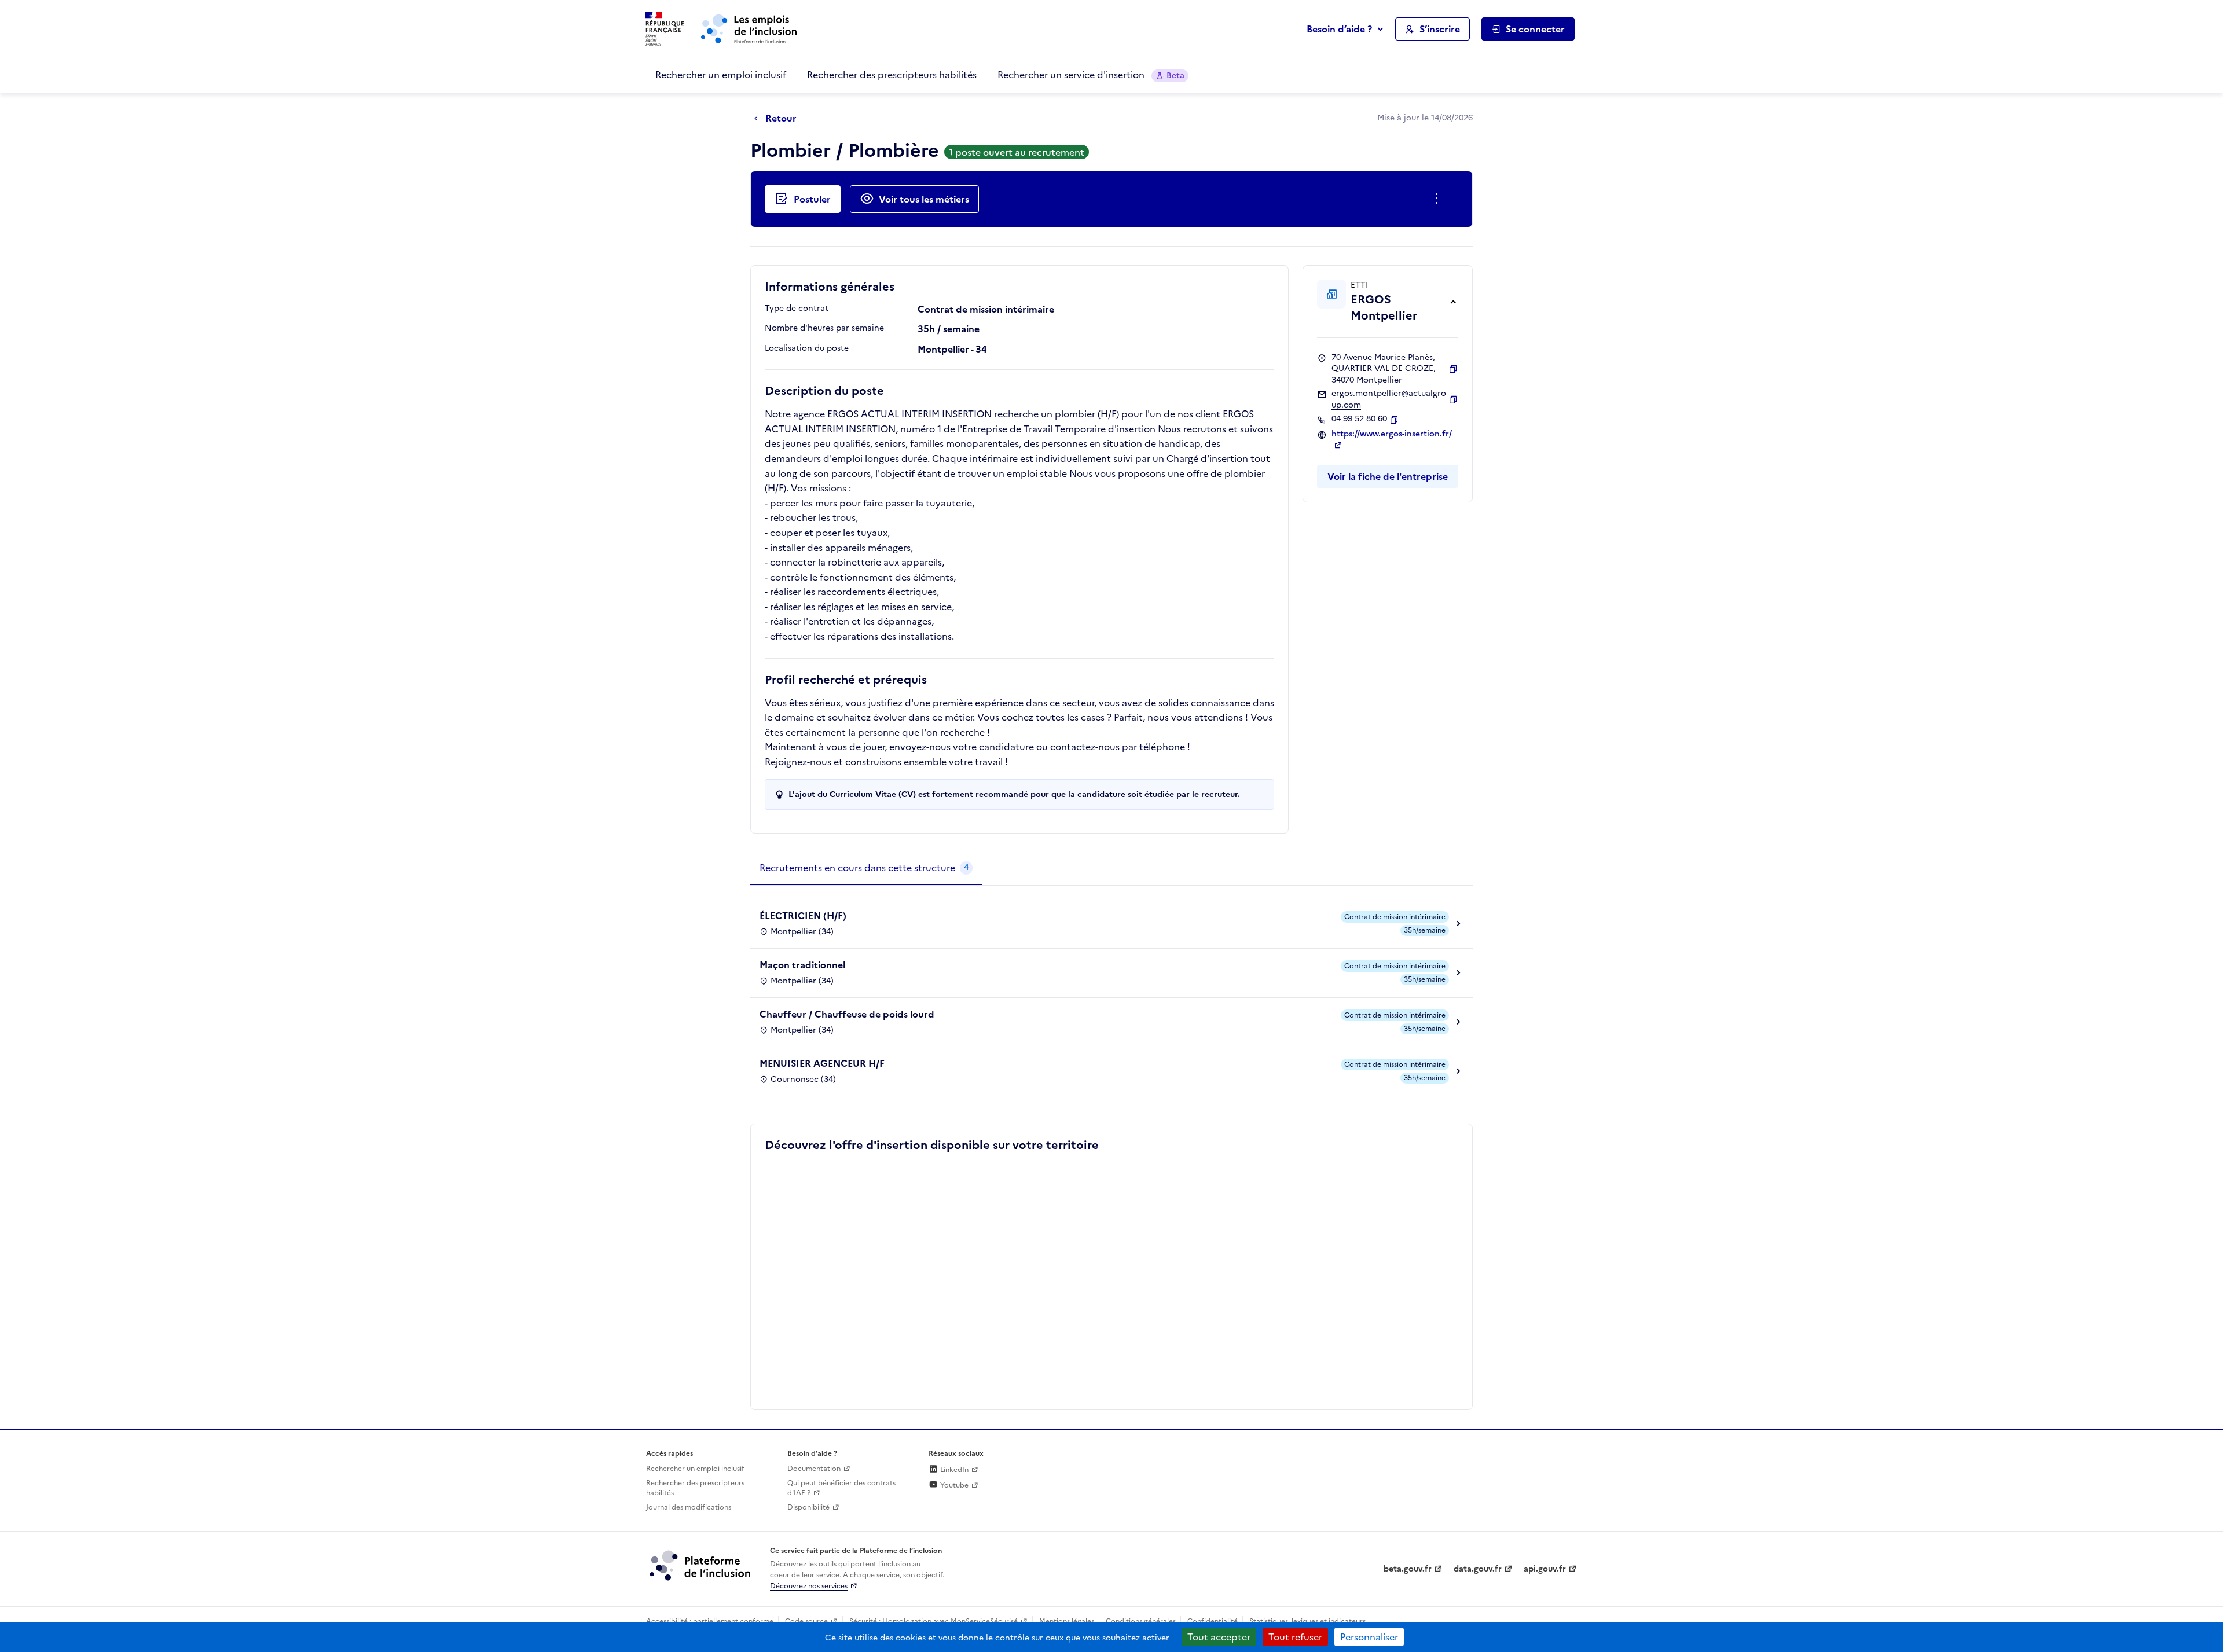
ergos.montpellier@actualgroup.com (1389, 399)
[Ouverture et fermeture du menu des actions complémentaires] (1439, 199)
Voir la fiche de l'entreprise (1388, 476)
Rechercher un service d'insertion (1091, 75)
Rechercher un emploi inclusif (721, 75)
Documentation (814, 1469)
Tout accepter (1219, 1637)
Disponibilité (808, 1507)
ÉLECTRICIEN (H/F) (803, 916)
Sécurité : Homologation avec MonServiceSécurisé (933, 1621)
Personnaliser (1369, 1637)
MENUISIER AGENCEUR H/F (822, 1063)
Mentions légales (1067, 1621)
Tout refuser (1295, 1637)
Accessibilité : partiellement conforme (710, 1621)
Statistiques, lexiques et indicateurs (1307, 1621)
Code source (806, 1621)
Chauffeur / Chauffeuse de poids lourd (847, 1014)
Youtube (953, 1485)
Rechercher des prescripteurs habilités (892, 75)
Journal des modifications (689, 1507)
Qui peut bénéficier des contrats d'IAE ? (841, 1488)
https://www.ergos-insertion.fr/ (1392, 434)
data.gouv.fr (1478, 1569)
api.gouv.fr (1545, 1569)
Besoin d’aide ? (1339, 29)
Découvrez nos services (809, 1586)
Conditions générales (1141, 1621)
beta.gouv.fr (1408, 1569)
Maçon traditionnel (802, 965)
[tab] (866, 868)
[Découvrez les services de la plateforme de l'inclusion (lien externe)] (701, 1565)
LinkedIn (953, 1470)
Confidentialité (1213, 1621)
